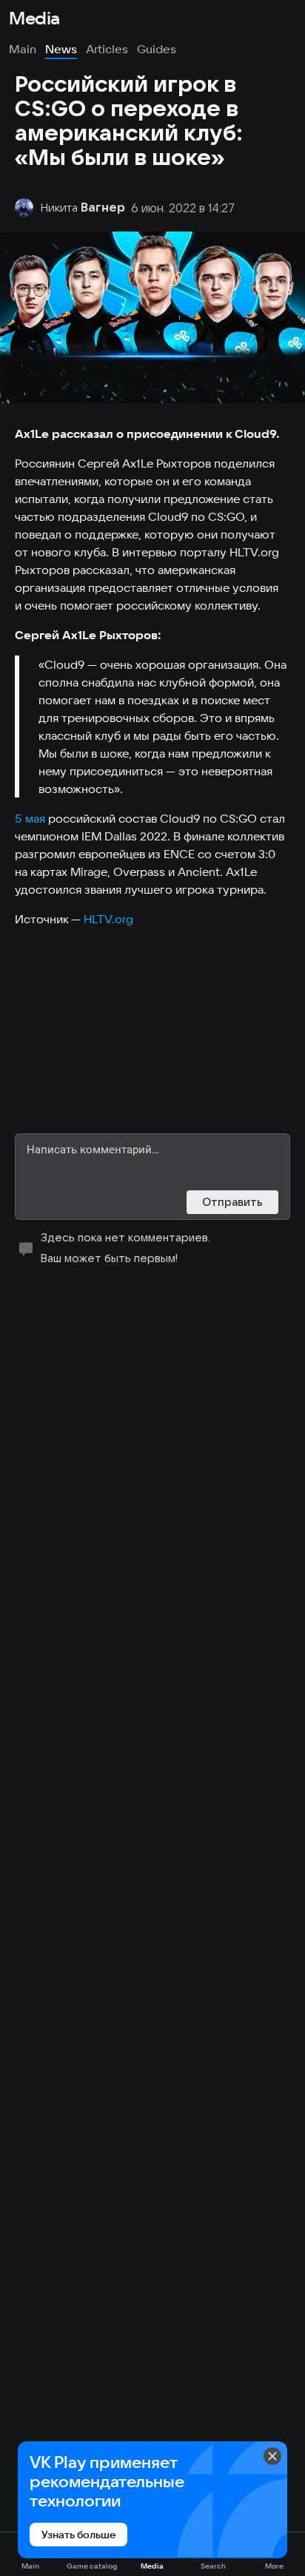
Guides (157, 49)
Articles (107, 49)
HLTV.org (108, 919)
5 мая (30, 818)
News (61, 49)
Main (23, 49)
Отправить (232, 1202)
